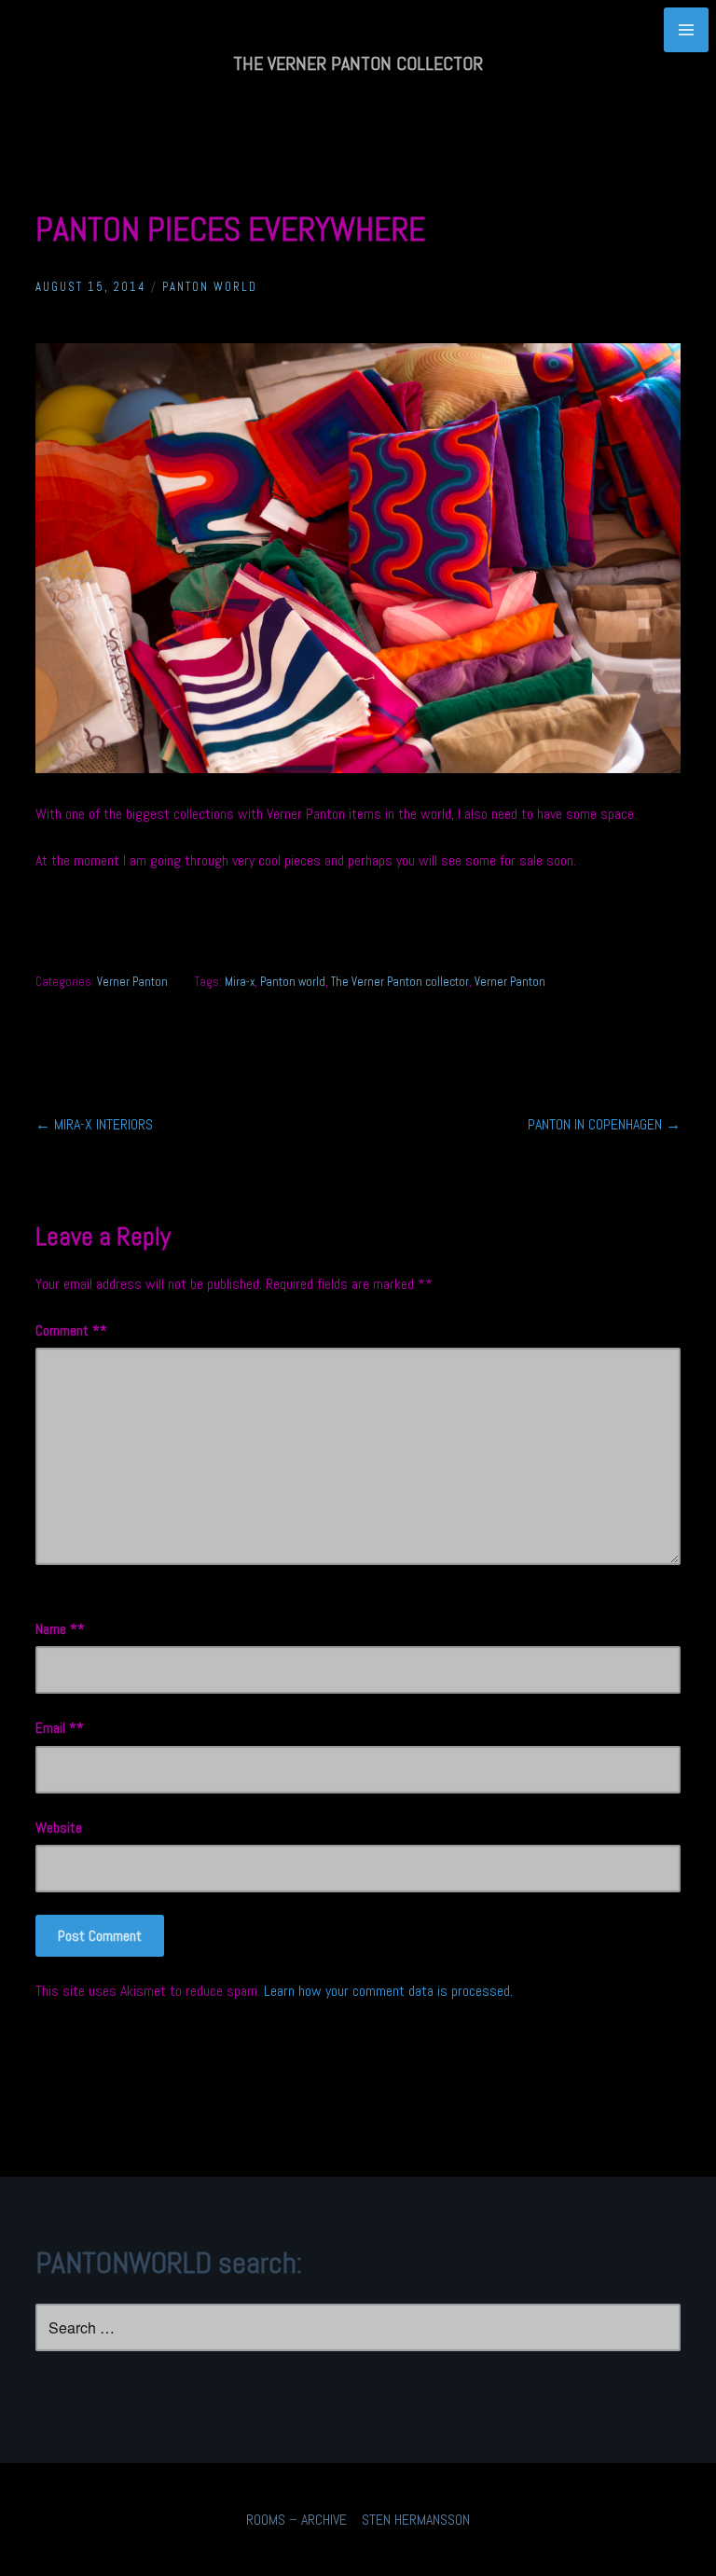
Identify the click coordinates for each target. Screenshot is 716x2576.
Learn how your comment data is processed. (388, 1991)
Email (56, 1728)
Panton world (293, 982)
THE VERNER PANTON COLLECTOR (358, 63)
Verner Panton (132, 982)
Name (56, 1629)
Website (59, 1828)
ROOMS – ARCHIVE (296, 2520)
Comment (68, 1330)
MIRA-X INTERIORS (94, 1124)
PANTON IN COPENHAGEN (604, 1124)
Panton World (210, 287)
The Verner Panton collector (400, 982)
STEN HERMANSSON (416, 2520)
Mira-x (240, 982)
